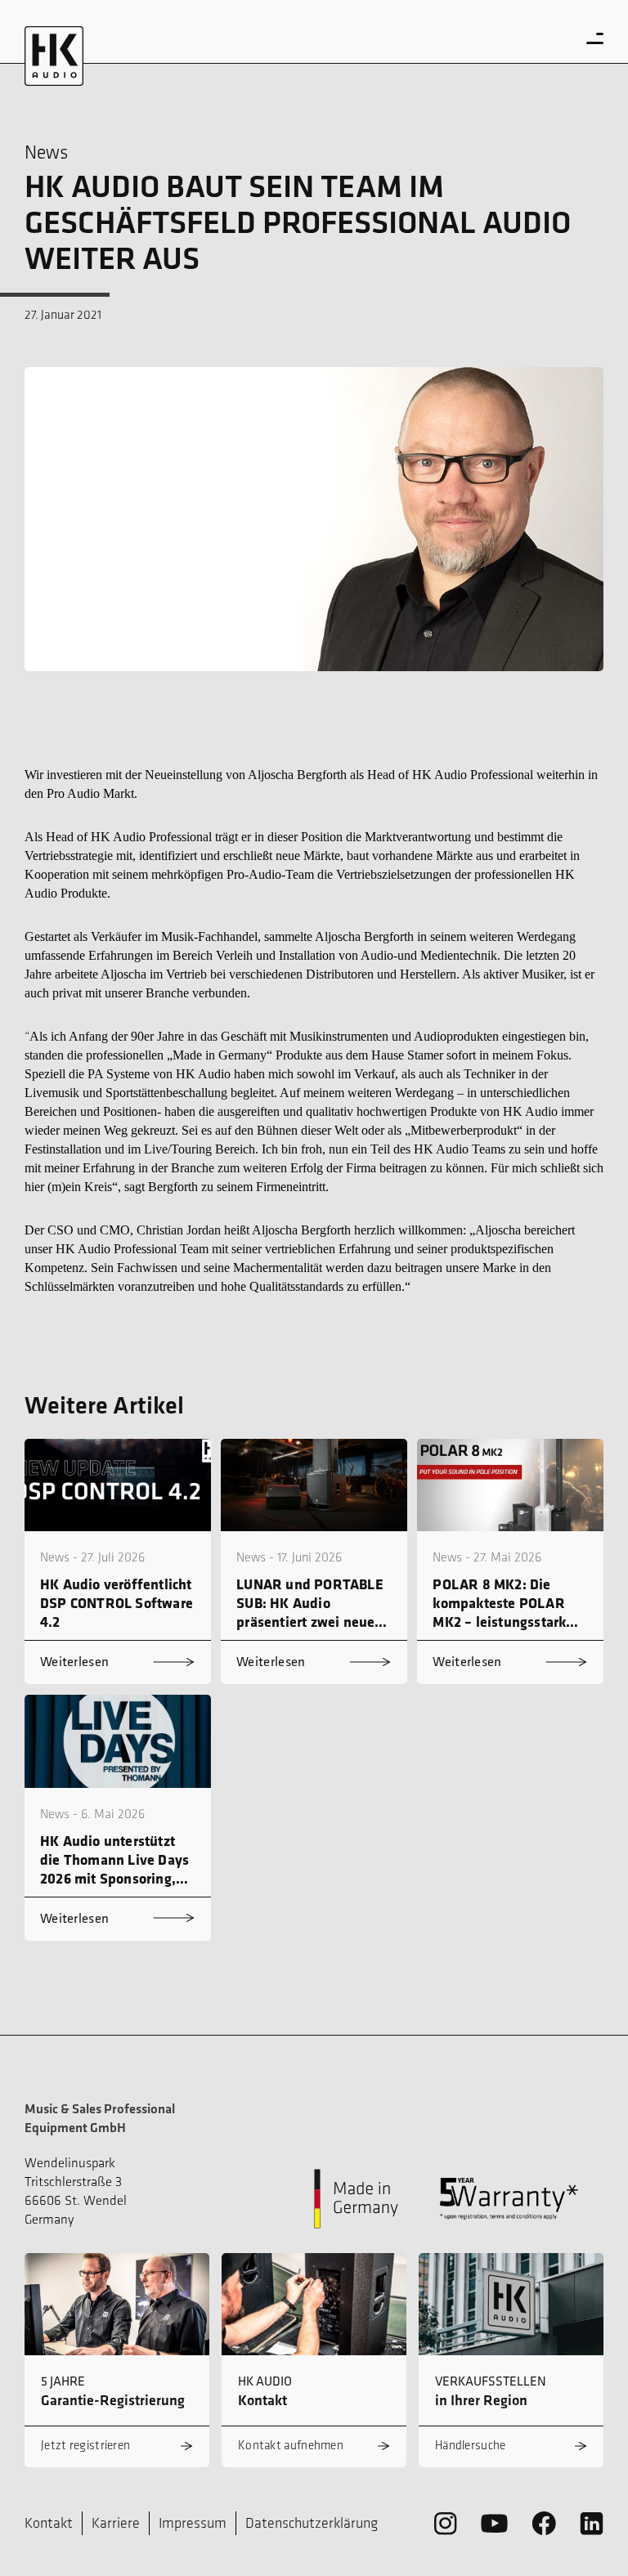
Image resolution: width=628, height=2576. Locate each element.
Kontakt (49, 2523)
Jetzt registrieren (85, 2445)
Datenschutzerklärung (312, 2523)
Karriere (116, 2523)
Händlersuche (471, 2445)
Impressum (193, 2523)
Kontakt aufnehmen (291, 2445)
